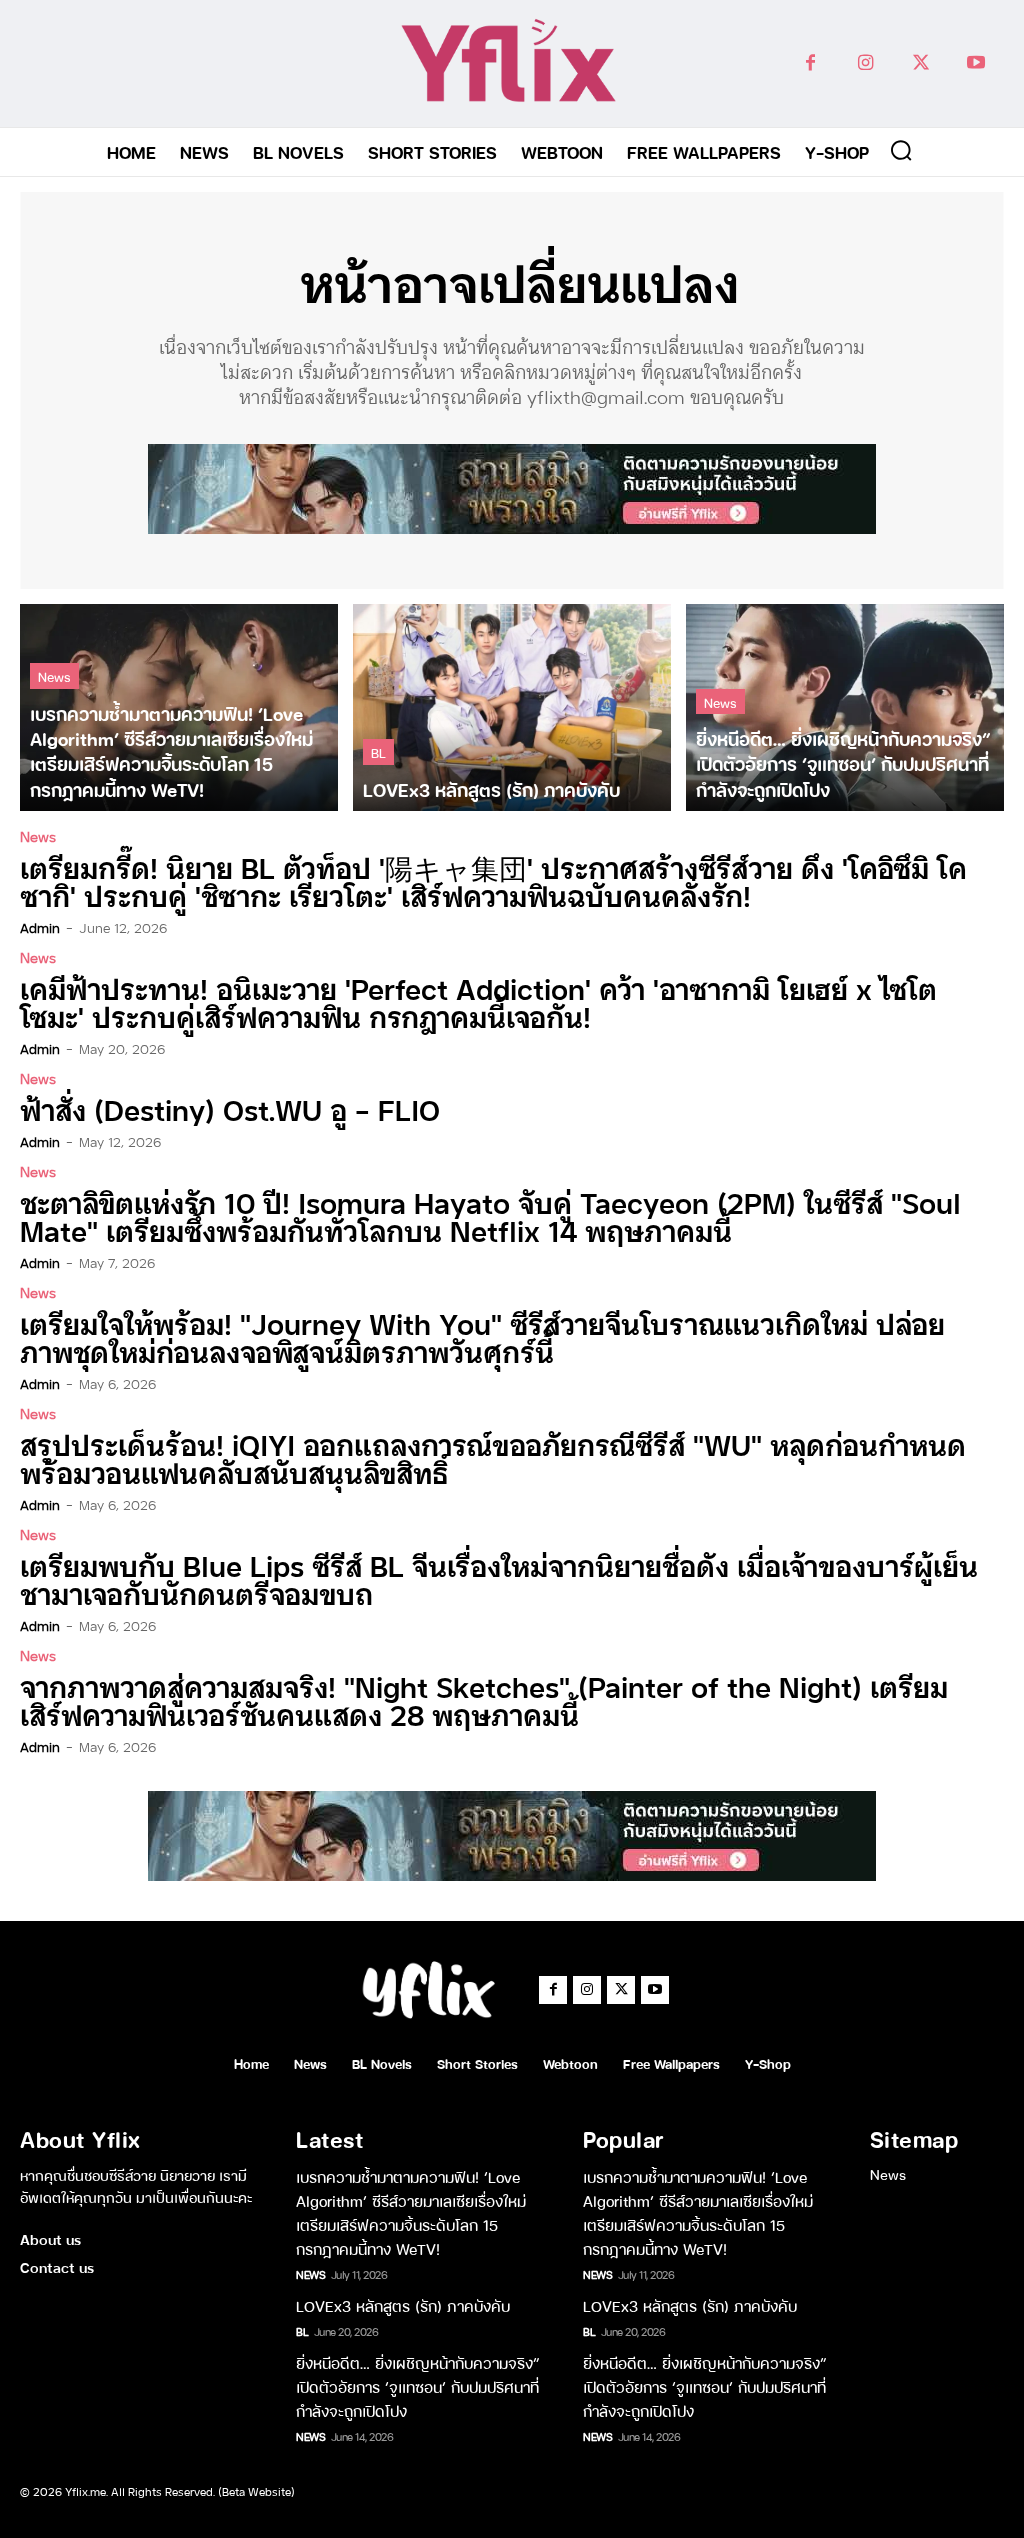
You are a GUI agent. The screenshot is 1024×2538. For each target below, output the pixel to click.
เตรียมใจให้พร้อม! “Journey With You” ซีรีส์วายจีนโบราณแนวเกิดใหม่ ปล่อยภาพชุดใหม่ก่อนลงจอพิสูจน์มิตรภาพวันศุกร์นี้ (482, 1336)
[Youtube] (975, 63)
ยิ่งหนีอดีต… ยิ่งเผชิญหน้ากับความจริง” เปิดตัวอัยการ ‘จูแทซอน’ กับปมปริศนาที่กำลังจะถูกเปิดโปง (418, 2386)
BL (378, 751)
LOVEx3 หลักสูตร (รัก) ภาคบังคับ (403, 2305)
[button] (901, 150)
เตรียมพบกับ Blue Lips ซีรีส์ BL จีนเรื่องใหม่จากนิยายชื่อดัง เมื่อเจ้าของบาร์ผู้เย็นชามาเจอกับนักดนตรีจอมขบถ (499, 1578)
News (54, 675)
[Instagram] (865, 63)
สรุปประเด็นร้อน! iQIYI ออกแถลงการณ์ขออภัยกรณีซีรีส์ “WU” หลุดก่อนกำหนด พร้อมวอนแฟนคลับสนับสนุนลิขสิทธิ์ (493, 1457)
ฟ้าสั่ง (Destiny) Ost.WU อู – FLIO (230, 1108)
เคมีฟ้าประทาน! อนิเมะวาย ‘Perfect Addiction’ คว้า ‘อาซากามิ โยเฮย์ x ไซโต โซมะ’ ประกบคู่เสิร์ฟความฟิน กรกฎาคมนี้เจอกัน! (478, 1001)
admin (40, 927)
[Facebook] (810, 63)
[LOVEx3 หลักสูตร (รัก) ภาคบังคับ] (512, 707)
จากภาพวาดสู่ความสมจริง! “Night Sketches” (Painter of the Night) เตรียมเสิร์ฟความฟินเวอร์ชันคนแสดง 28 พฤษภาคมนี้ (484, 1699)
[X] (920, 63)
